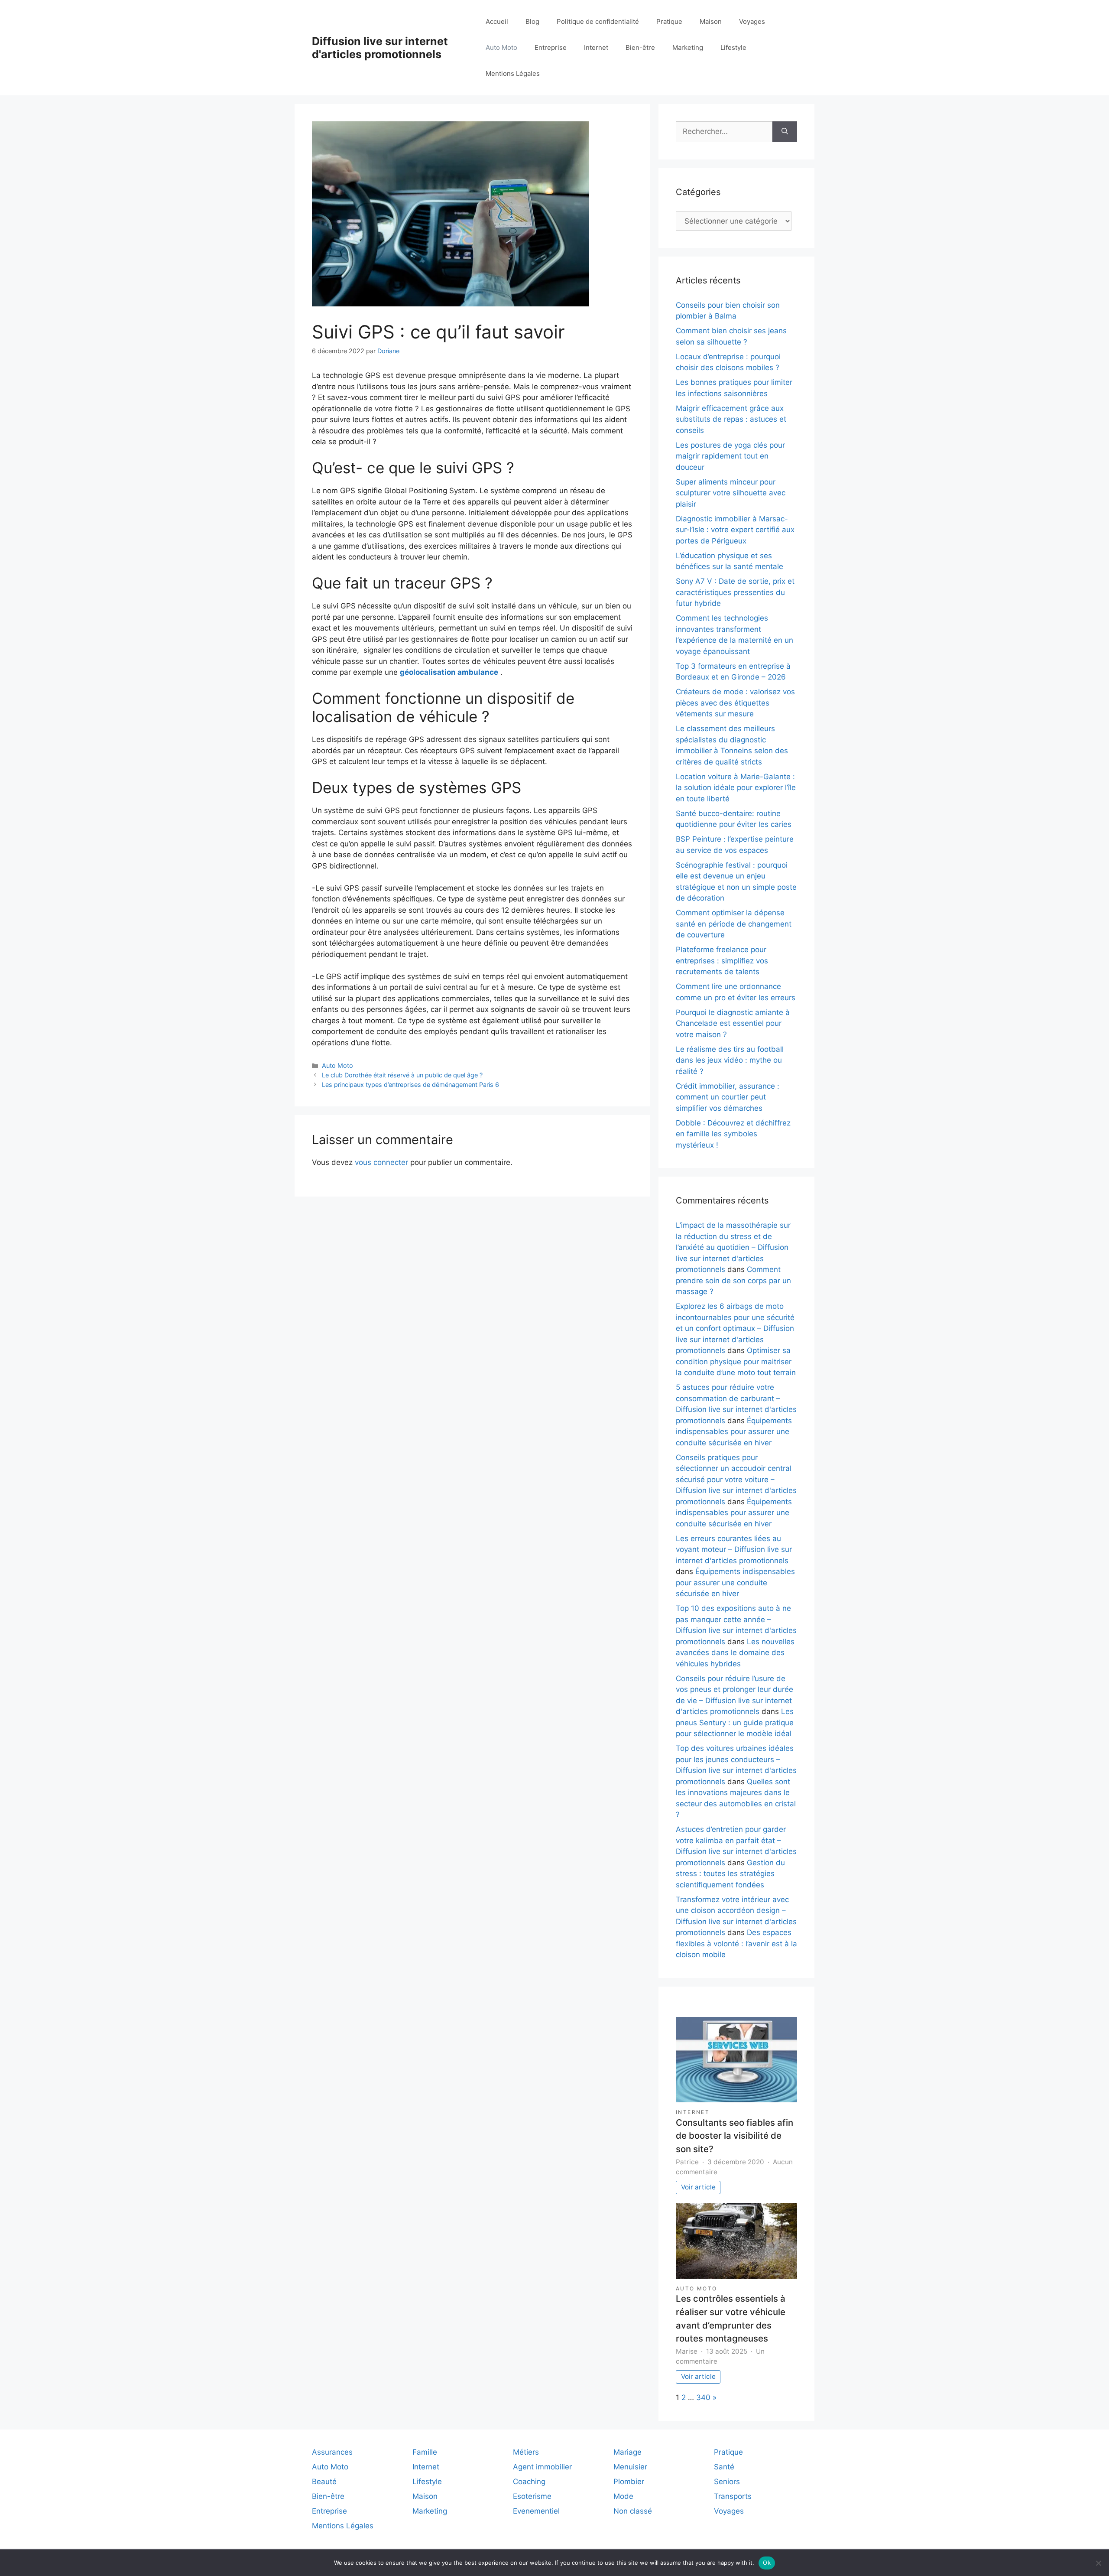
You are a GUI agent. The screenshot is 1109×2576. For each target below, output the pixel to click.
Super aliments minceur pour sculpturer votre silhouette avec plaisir (731, 493)
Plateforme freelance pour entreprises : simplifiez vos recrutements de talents (722, 961)
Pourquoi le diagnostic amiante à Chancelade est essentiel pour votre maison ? (733, 1023)
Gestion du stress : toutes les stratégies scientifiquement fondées (730, 1874)
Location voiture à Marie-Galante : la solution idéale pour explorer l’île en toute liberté (736, 788)
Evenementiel (536, 2511)
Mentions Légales (513, 73)
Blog (532, 21)
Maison (711, 21)
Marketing (688, 47)
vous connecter (381, 1162)
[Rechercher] (785, 132)
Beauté (324, 2482)
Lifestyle (733, 47)
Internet (596, 47)
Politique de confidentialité (598, 21)
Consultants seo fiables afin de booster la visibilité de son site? (734, 2136)
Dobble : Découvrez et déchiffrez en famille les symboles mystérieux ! (733, 1134)
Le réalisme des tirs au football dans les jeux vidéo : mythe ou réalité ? (730, 1060)
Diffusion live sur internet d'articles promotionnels (380, 48)
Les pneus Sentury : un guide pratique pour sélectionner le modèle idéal (735, 1722)
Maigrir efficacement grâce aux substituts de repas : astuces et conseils (731, 419)
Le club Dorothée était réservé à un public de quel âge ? (402, 1075)
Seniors (727, 2482)
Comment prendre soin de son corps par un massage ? (733, 1280)
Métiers (526, 2452)
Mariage (627, 2452)
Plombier (629, 2482)
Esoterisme (532, 2496)
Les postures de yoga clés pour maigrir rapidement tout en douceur (730, 456)
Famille (425, 2452)
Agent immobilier (542, 2467)
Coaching (529, 2482)
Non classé (633, 2511)
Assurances (332, 2452)
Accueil (497, 21)
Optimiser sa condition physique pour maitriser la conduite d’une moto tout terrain (736, 1361)
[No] (1098, 2563)
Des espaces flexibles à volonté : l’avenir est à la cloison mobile (736, 1943)
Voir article (698, 2187)
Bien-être (640, 47)
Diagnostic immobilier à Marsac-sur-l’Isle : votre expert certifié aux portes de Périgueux (735, 530)
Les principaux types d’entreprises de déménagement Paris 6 (410, 1085)
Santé (724, 2467)
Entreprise (551, 47)
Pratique (669, 21)
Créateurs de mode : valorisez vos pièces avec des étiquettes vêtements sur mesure (735, 703)
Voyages (752, 21)
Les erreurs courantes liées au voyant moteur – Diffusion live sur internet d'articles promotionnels (734, 1550)
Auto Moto (501, 47)
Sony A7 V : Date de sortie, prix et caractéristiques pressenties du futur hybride (735, 592)
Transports (733, 2496)
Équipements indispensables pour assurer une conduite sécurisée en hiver (734, 1432)
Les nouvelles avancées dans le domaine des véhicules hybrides (735, 1653)
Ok (767, 2563)
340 (703, 2397)
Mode (623, 2496)
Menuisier (630, 2467)
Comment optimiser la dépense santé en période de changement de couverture (734, 924)
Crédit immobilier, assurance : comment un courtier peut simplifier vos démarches (728, 1097)
